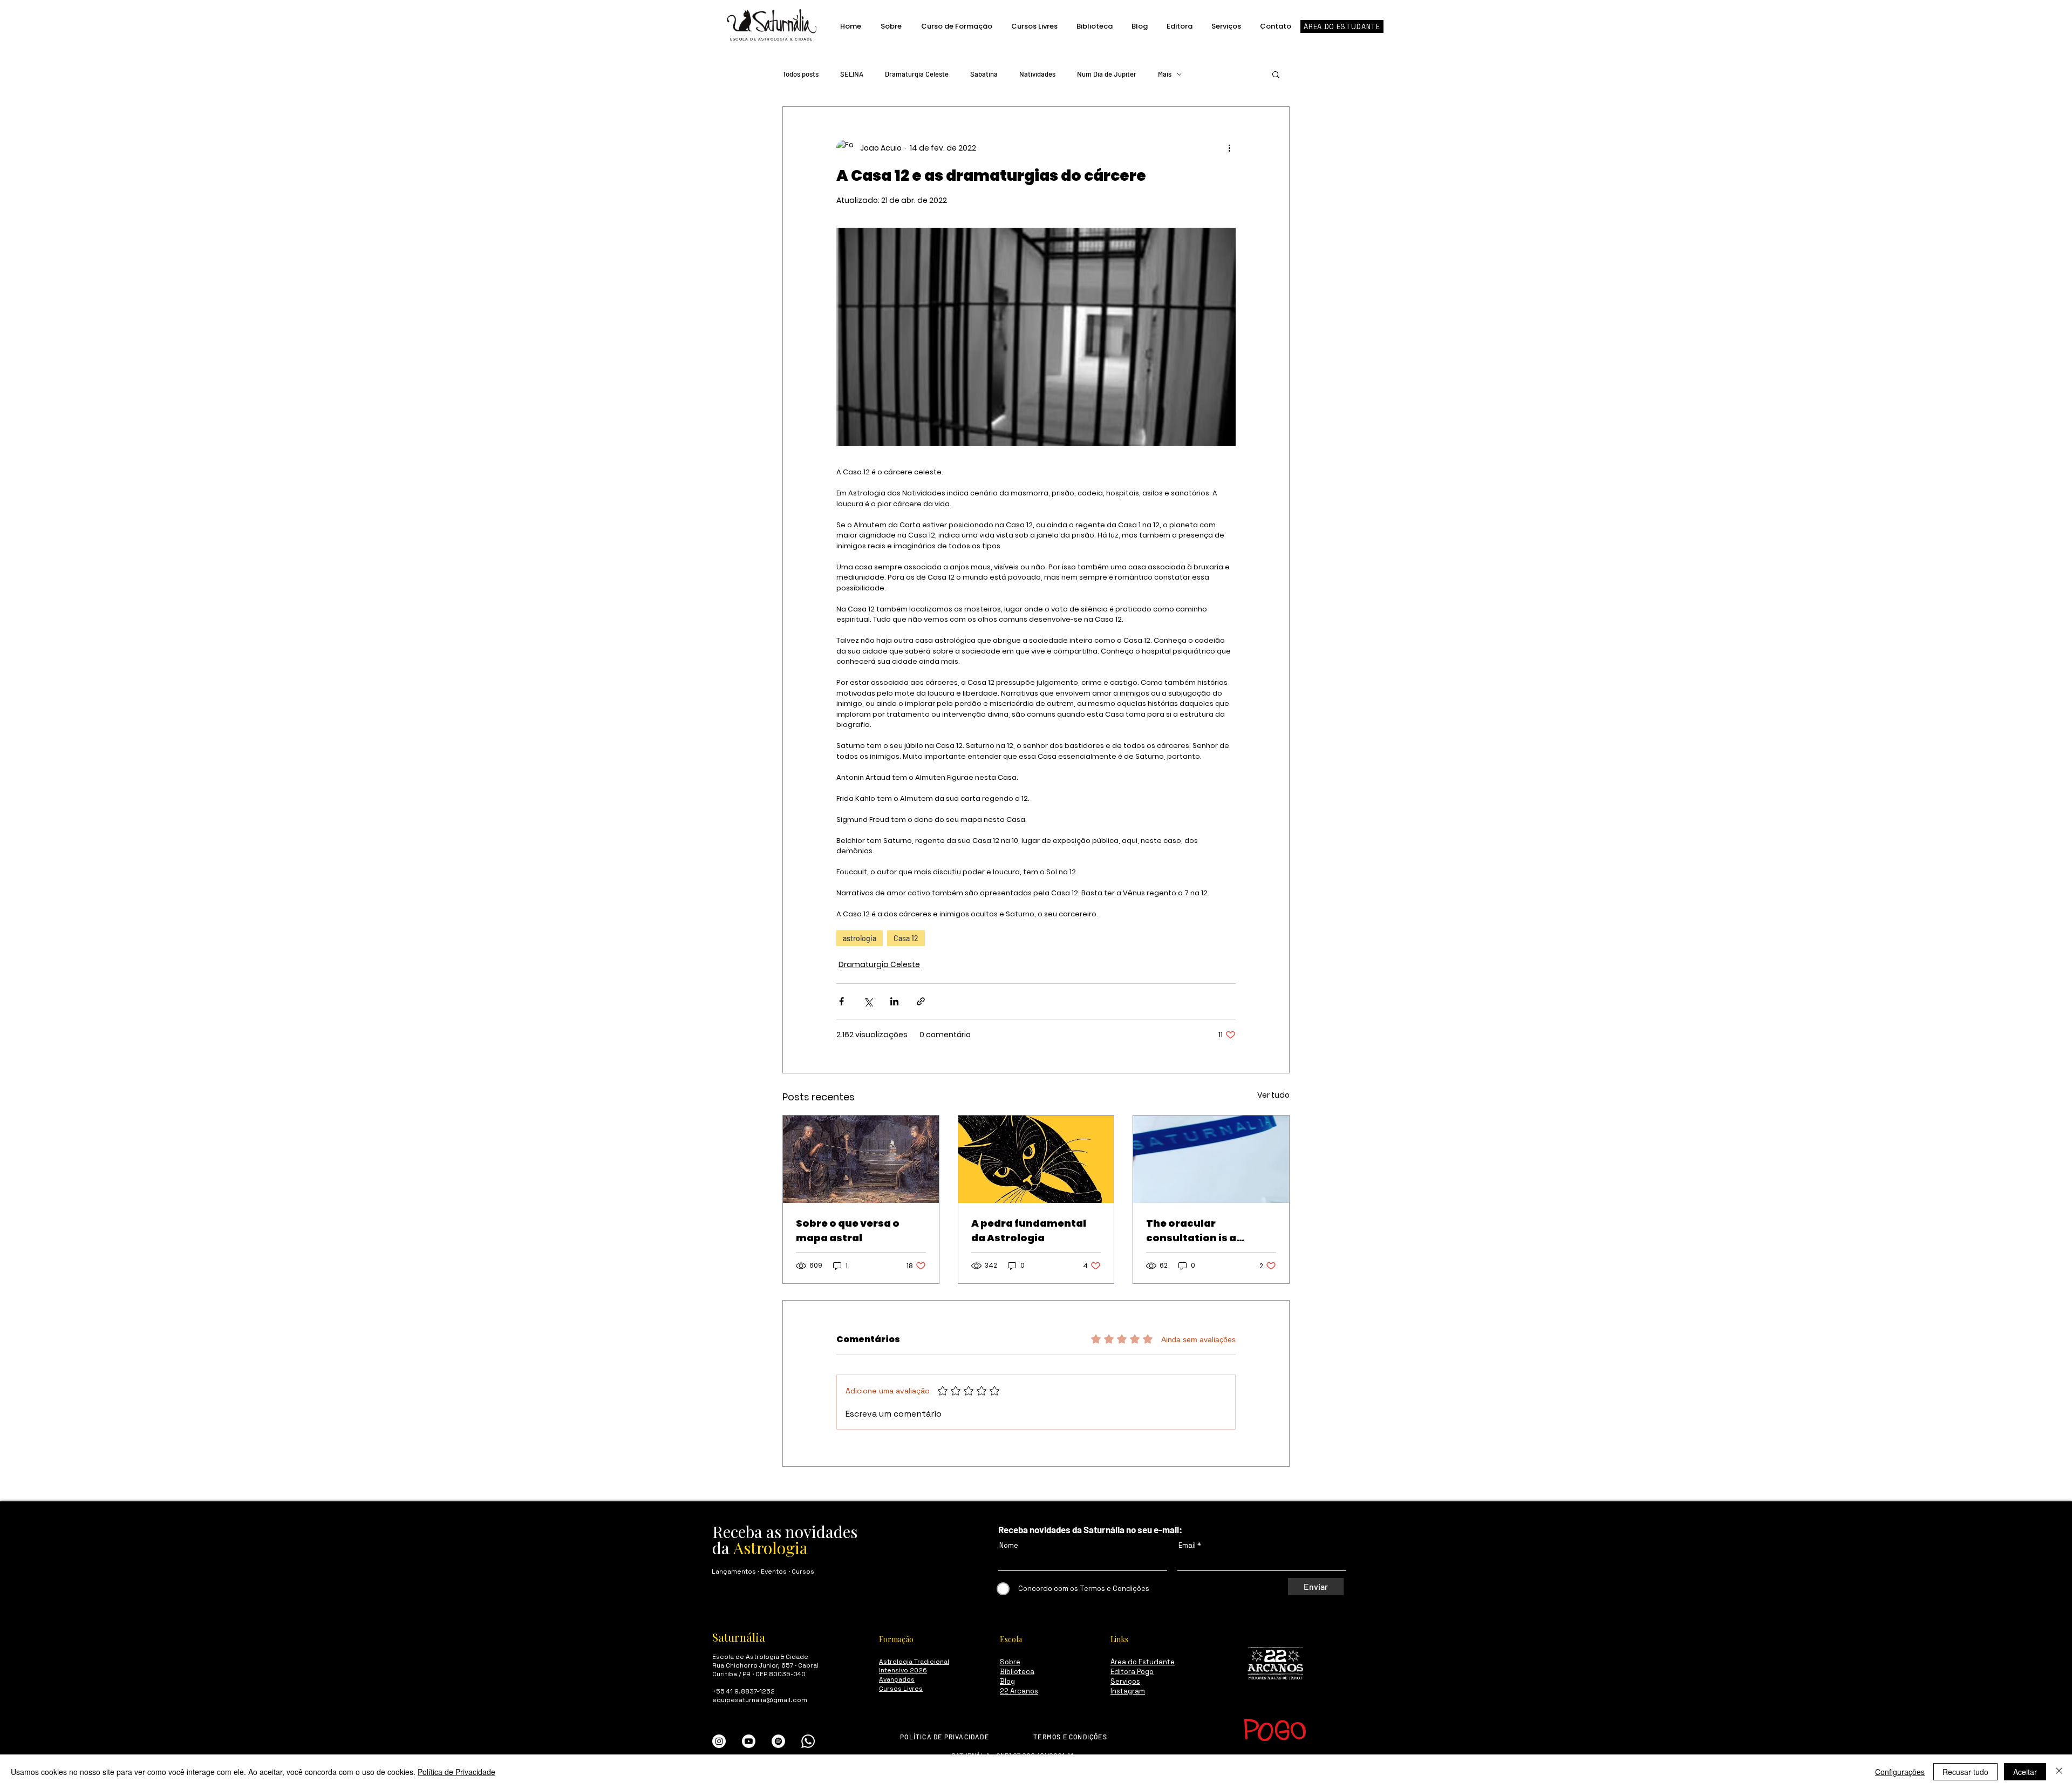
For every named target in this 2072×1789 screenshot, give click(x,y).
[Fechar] (2059, 1772)
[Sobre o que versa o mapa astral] (861, 1159)
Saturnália (739, 1637)
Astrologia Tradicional (914, 1662)
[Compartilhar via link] (921, 1001)
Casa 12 (906, 938)
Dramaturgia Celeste (917, 74)
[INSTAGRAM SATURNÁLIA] (719, 1741)
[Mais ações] (1229, 148)
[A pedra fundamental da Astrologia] (1036, 1159)
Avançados (897, 1679)
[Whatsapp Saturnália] (808, 1741)
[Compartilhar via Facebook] (841, 1001)
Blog (1007, 1681)
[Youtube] (749, 1741)
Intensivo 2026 (903, 1670)
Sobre (1010, 1662)
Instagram (1128, 1691)
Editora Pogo (1132, 1672)
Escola (1011, 1639)
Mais (1165, 74)
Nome (1009, 1545)
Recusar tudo (1965, 1772)
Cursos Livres (901, 1689)
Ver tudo (1273, 1095)
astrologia (860, 938)
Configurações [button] (1900, 1772)
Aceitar (2025, 1772)
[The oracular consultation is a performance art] (1211, 1159)
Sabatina (984, 74)
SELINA (852, 74)
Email (1187, 1545)
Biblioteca (1017, 1672)
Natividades (1037, 74)
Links (1119, 1639)
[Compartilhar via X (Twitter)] (868, 1001)
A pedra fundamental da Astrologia (1029, 1230)
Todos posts (800, 74)
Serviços (1125, 1681)
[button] (1276, 74)
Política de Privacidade (456, 1772)
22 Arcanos (1019, 1691)
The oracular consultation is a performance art (1191, 1231)
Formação (896, 1639)
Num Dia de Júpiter (1107, 74)
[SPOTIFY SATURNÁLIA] (778, 1741)
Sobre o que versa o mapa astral (848, 1230)
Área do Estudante (1143, 1662)
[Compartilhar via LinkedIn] (894, 1001)
